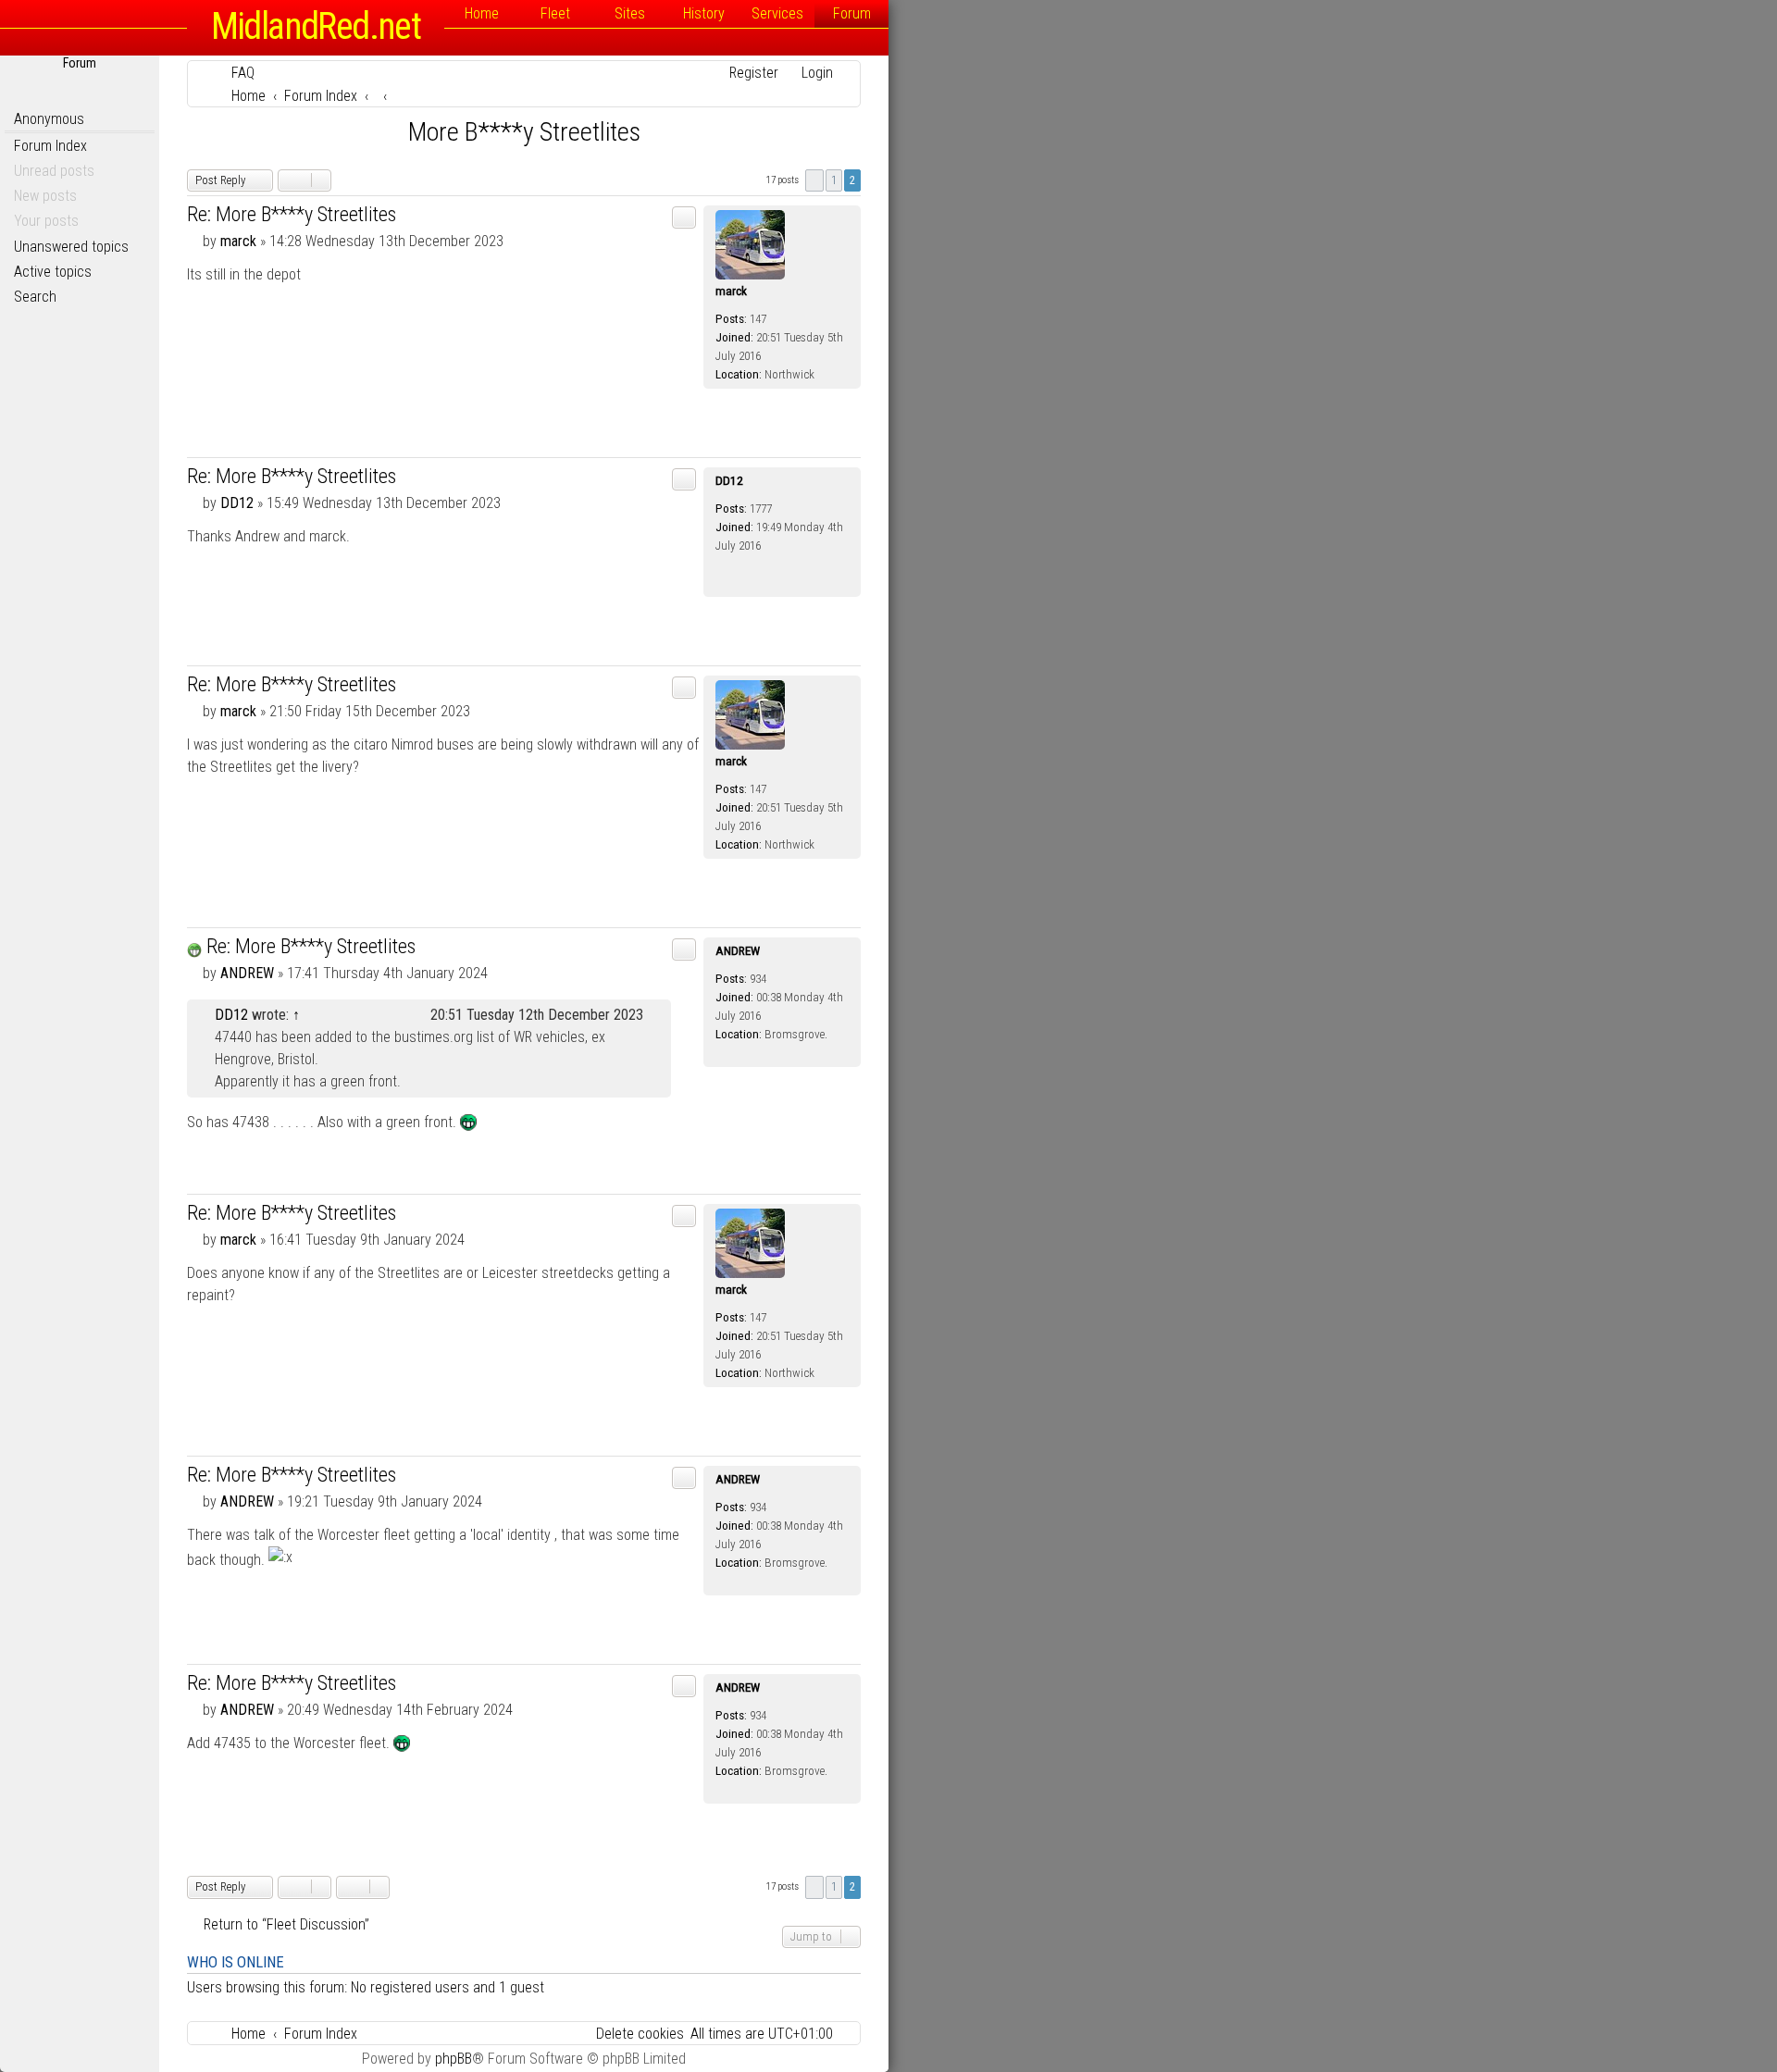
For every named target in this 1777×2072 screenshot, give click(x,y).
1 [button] (834, 180)
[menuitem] (235, 73)
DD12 (729, 481)
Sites (630, 13)
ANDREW (738, 951)
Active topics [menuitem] (53, 272)
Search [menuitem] (35, 297)
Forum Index (50, 146)
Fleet (555, 13)
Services (777, 13)
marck (731, 291)
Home (482, 13)
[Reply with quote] (684, 217)
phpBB (454, 2059)
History (704, 13)
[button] (814, 180)
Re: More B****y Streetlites (292, 214)
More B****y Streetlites (524, 132)
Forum (852, 13)
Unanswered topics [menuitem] (71, 247)
